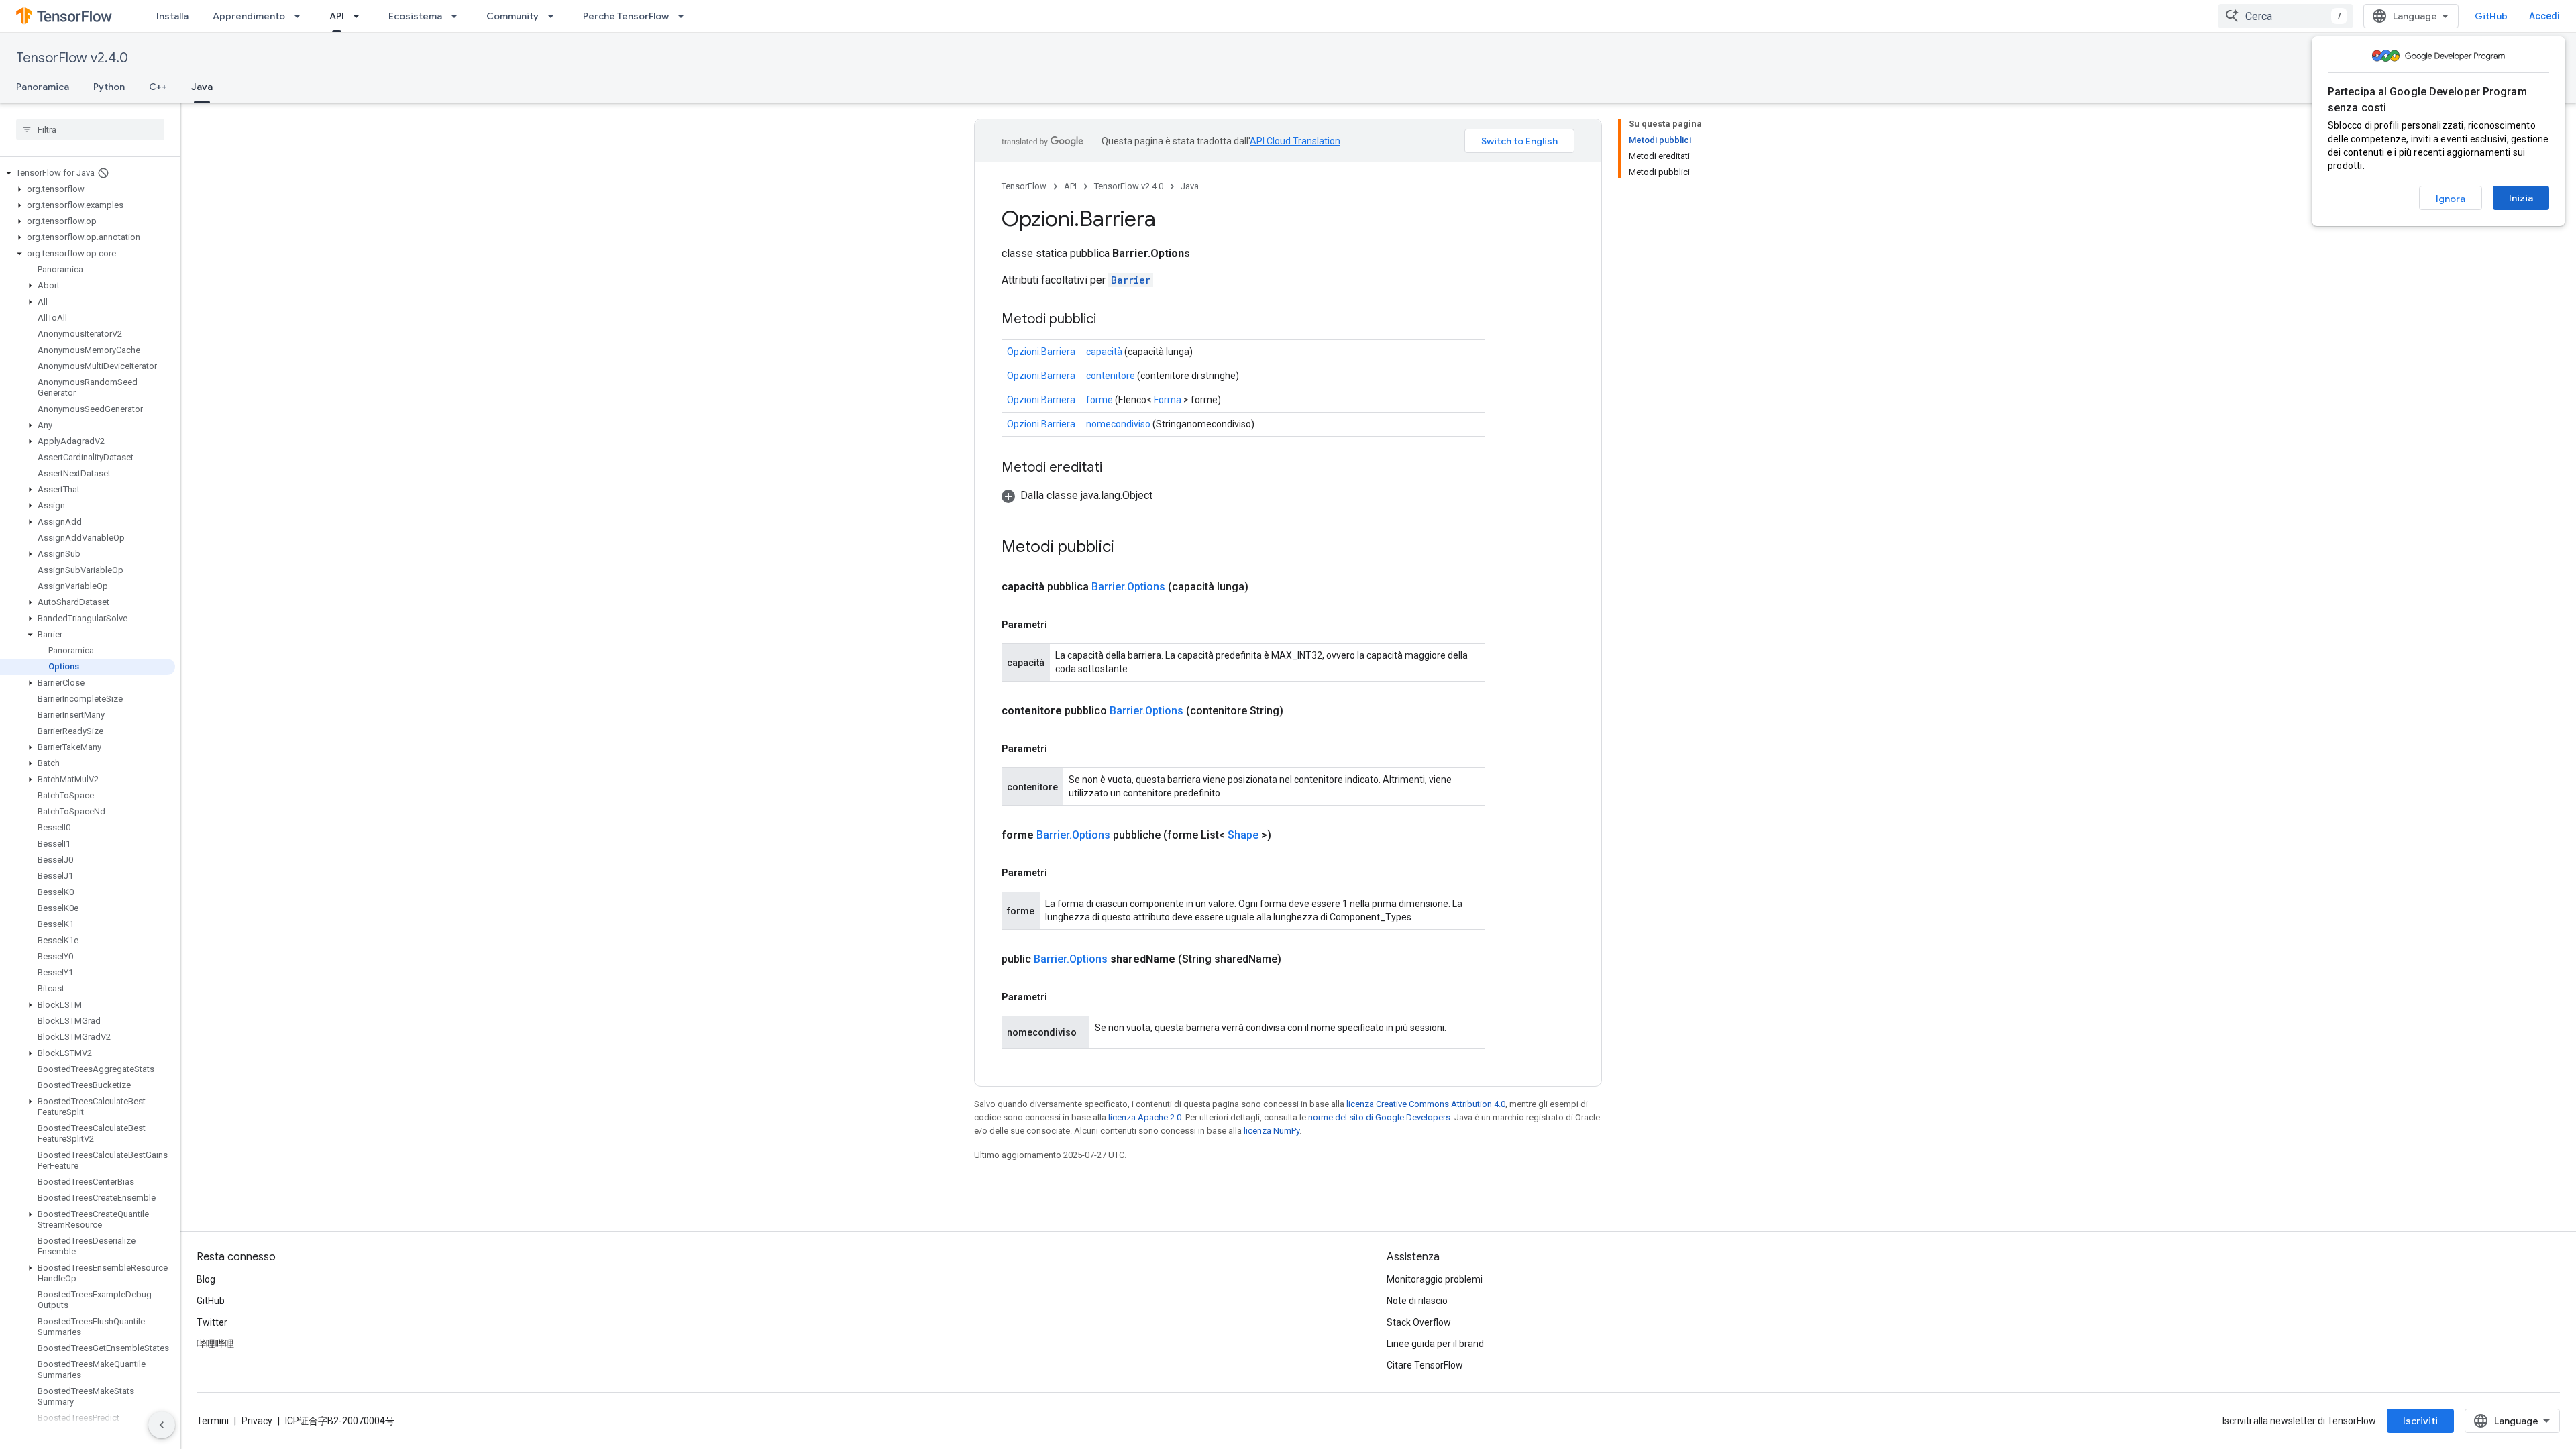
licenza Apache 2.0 (1145, 1117)
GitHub (2491, 16)
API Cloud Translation (1295, 141)
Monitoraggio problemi (1435, 1279)
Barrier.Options (1128, 587)
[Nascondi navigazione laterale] (162, 1425)
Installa (172, 16)
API (337, 16)
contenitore (1111, 376)
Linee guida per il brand (1435, 1344)
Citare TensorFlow (1425, 1365)
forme (1099, 400)
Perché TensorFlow (626, 16)
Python (109, 87)
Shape (1243, 835)
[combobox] (2286, 16)
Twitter (212, 1322)
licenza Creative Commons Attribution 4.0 (1426, 1104)
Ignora (2451, 199)
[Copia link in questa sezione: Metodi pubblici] (1110, 320)
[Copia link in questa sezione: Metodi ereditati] (1116, 468)
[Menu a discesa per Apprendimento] (301, 16)
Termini (213, 1421)
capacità (1104, 352)
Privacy (257, 1421)
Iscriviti (2420, 1421)
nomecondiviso (1118, 424)
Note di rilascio (1417, 1301)
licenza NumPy (1272, 1131)
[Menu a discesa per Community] (555, 16)
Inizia (2521, 198)
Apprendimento (249, 16)
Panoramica (43, 87)
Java (202, 87)
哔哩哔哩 (215, 1344)
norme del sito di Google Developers (1379, 1117)
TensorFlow (1024, 186)
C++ (158, 87)
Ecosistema (415, 16)
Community (513, 16)
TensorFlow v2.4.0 (72, 58)
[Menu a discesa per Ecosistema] (458, 16)
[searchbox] (90, 129)
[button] (88, 173)
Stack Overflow (1419, 1322)
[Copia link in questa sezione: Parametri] (1061, 625)
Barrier (1131, 280)
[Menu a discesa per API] (360, 16)
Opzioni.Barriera (1041, 352)
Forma (1168, 400)
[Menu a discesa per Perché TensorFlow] (685, 16)
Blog (206, 1279)
